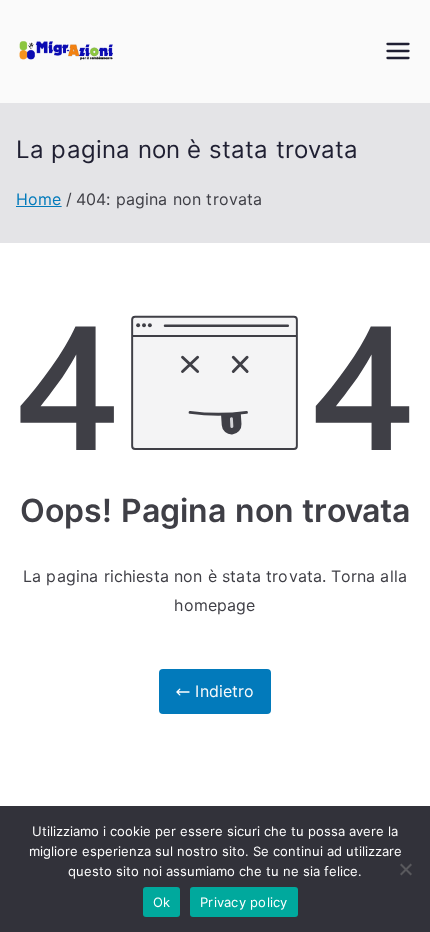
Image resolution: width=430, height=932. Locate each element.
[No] (405, 869)
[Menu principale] (398, 51)
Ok (162, 902)
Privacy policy (244, 902)
